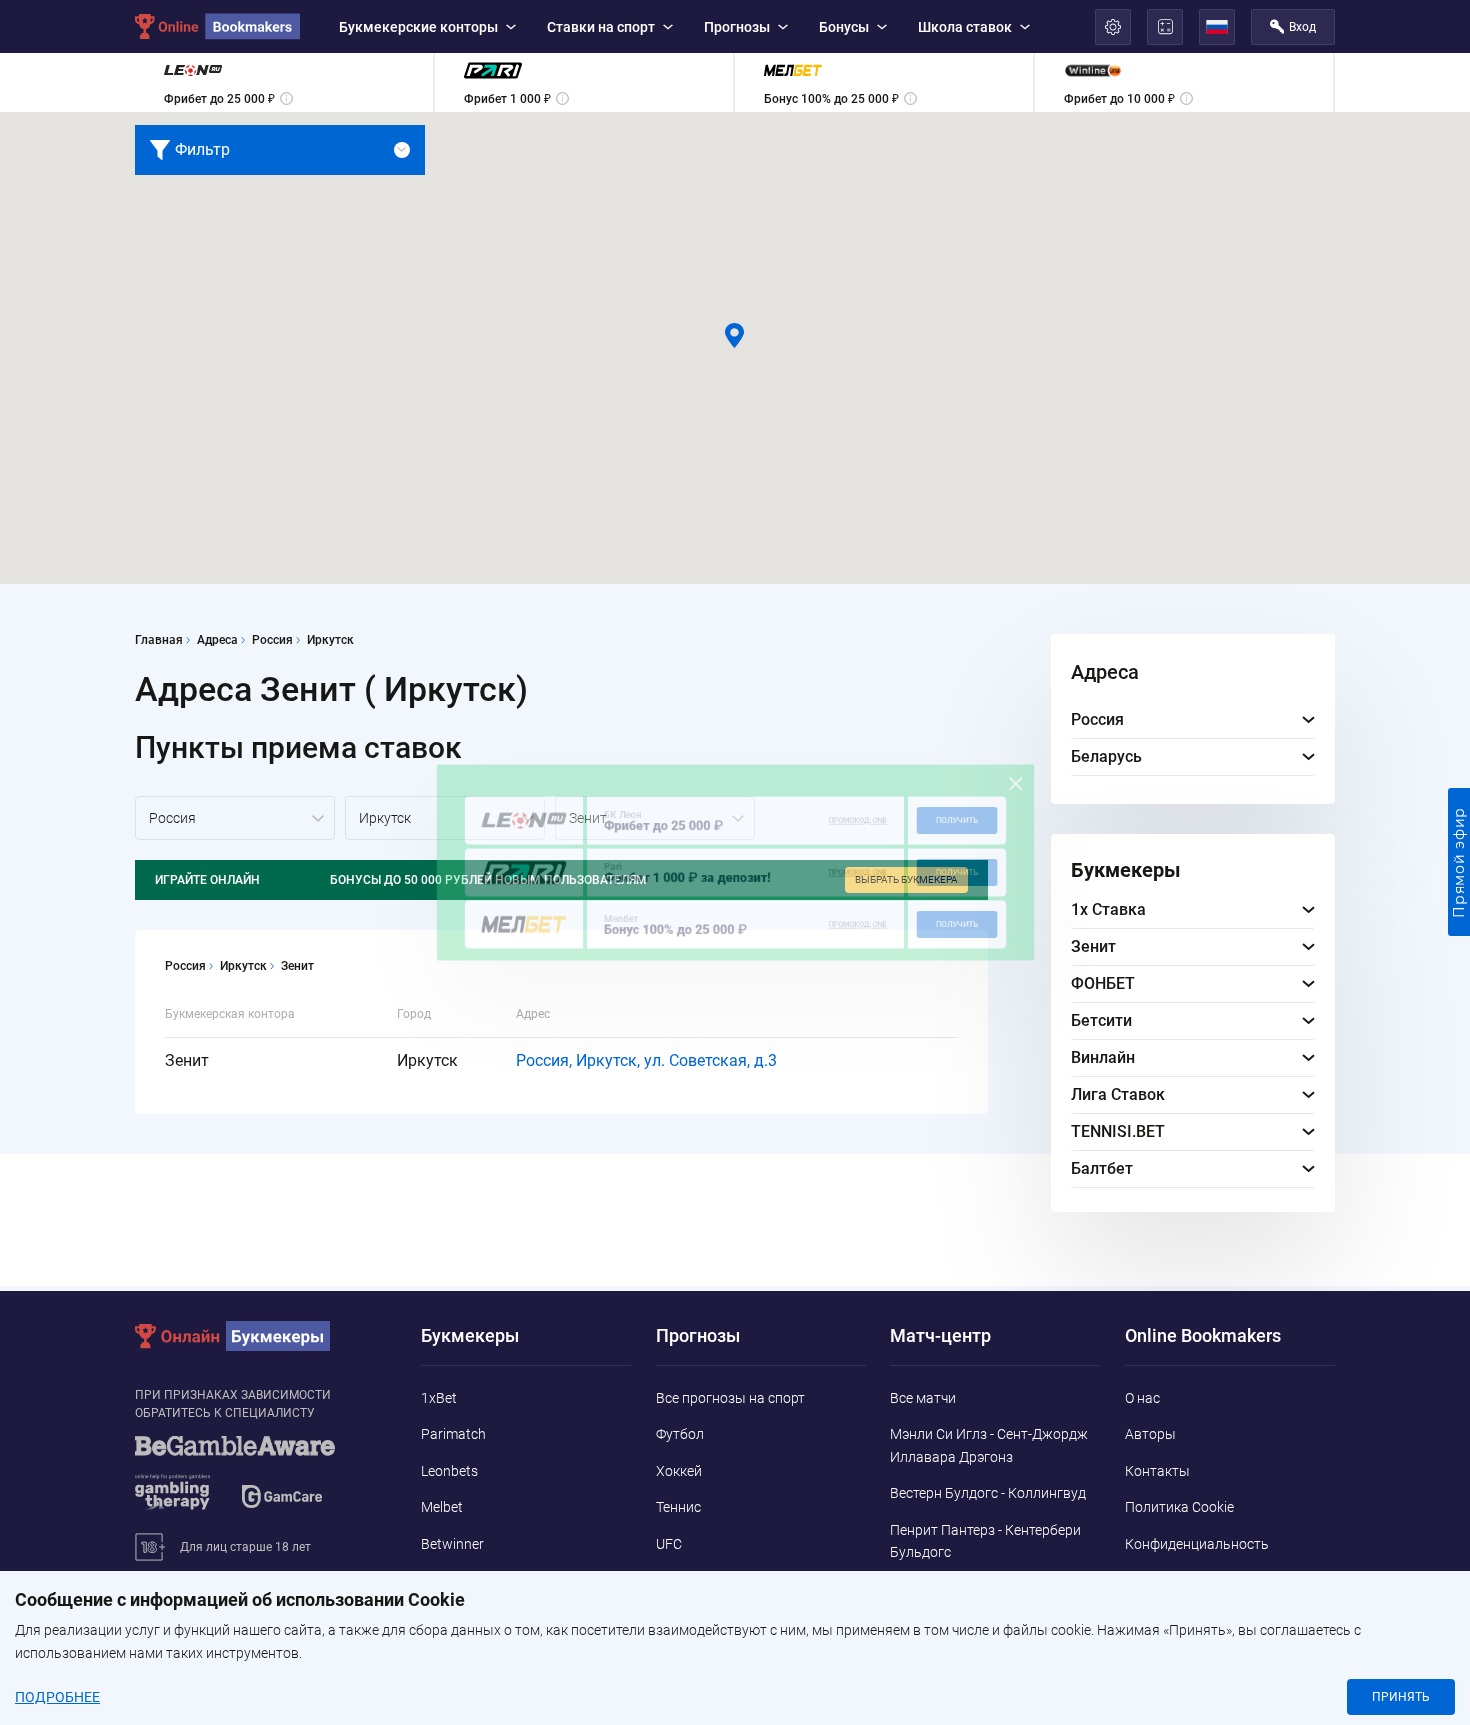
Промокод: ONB (888, 810)
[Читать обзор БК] (471, 810)
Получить (1012, 809)
